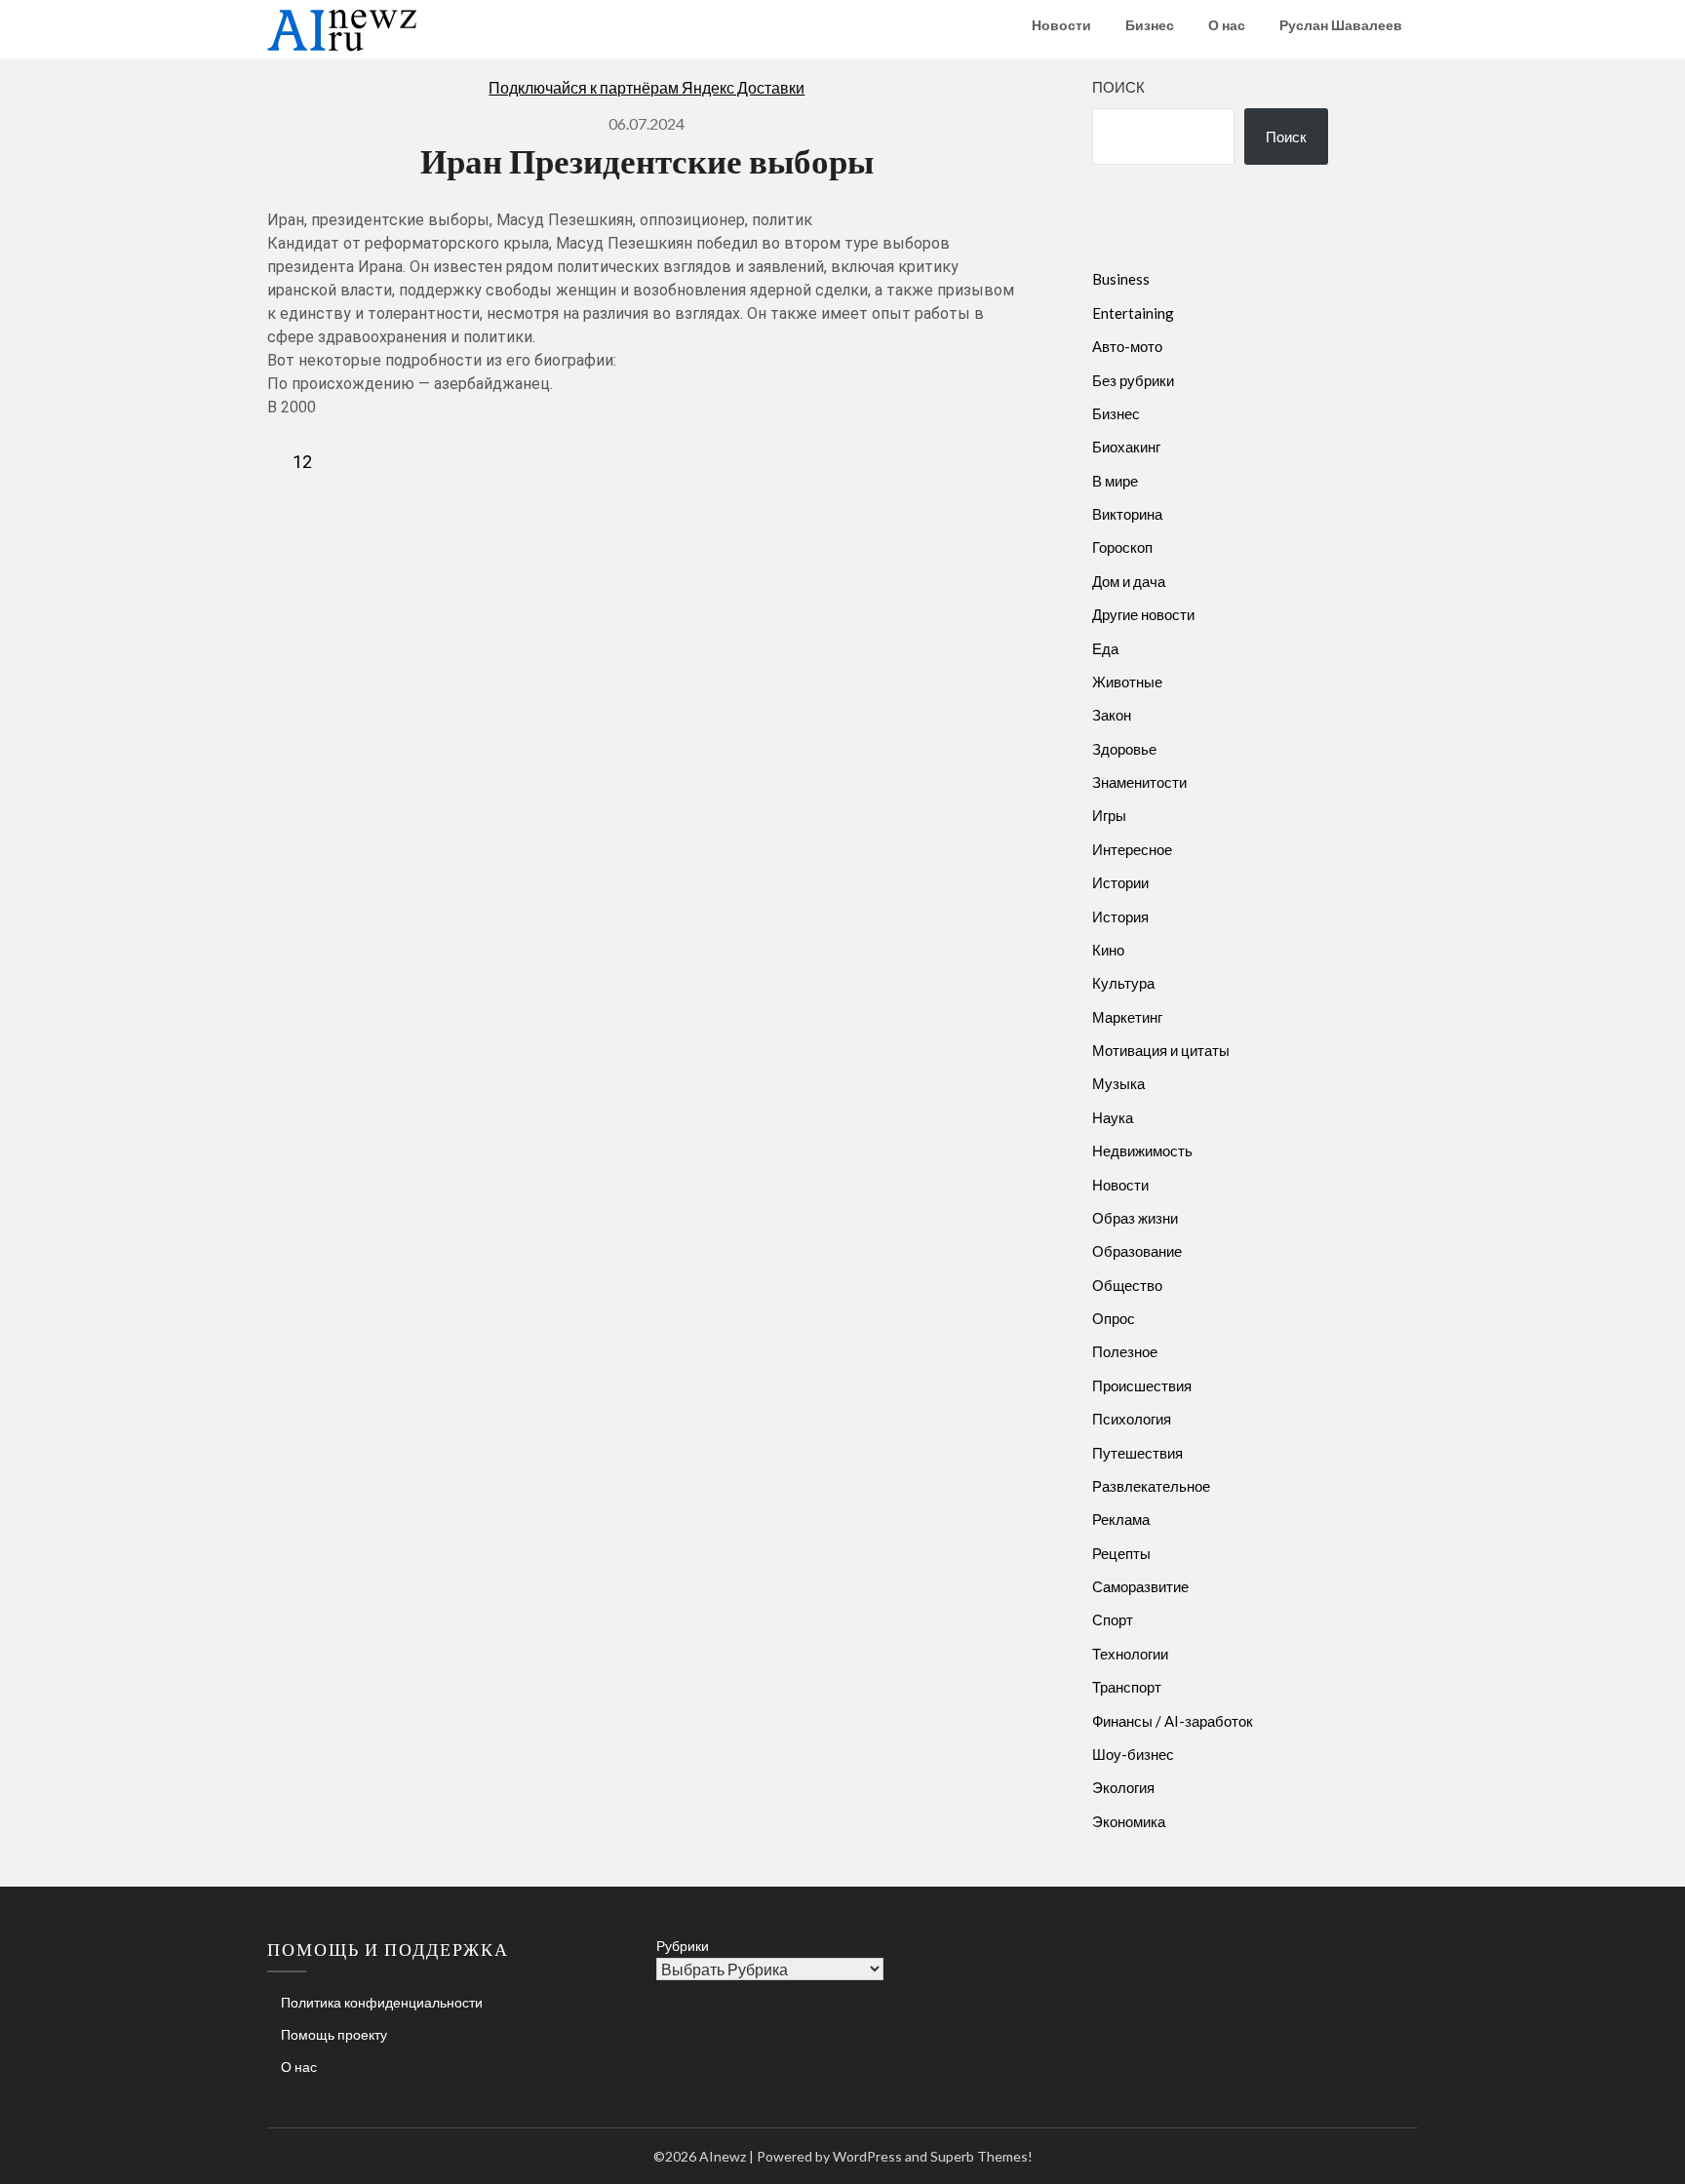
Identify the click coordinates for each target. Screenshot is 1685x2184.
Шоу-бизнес (1133, 1754)
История (1120, 916)
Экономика (1129, 1821)
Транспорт (1127, 1687)
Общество (1127, 1285)
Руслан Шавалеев (1341, 25)
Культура (1123, 983)
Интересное (1132, 849)
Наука (1113, 1117)
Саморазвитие (1140, 1586)
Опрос (1114, 1318)
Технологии (1130, 1654)
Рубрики (683, 1946)
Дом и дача (1129, 581)
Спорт (1113, 1619)
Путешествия (1137, 1453)
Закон (1112, 715)
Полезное (1125, 1351)
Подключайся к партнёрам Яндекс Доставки (647, 87)
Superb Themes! (981, 2156)
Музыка (1118, 1083)
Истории (1120, 882)
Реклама (1121, 1519)
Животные (1127, 682)
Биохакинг (1126, 447)
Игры (1109, 815)
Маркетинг (1127, 1017)
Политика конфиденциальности (382, 2002)
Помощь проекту (334, 2034)
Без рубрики (1133, 380)
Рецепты (1121, 1553)
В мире (1115, 481)
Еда (1105, 648)
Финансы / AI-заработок (1173, 1721)
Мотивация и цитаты (1161, 1050)
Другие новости (1143, 614)
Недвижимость (1142, 1150)
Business (1121, 279)
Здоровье (1124, 749)
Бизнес (1150, 25)
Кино (1108, 950)
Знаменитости (1139, 782)
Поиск (1118, 87)
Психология (1132, 1419)
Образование (1137, 1251)
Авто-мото (1127, 346)
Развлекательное (1151, 1486)
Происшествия (1142, 1385)
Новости (1061, 25)
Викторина (1127, 514)
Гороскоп (1122, 547)
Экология (1123, 1787)
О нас (1227, 25)
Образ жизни (1135, 1218)
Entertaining (1133, 313)
